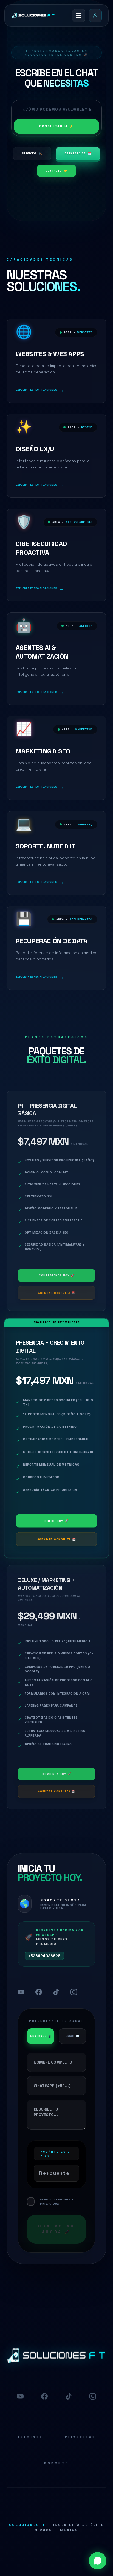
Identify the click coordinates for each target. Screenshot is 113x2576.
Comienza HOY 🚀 (57, 1774)
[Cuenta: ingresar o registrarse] (95, 16)
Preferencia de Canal (56, 2021)
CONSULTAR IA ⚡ (56, 126)
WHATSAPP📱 (41, 2036)
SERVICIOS (32, 154)
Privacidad (80, 2437)
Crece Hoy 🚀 (56, 1521)
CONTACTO (56, 171)
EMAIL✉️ (73, 2036)
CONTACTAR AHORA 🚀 (56, 2229)
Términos (30, 2437)
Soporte (56, 2463)
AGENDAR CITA (78, 154)
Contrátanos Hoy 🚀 (57, 1275)
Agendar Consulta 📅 (56, 1293)
